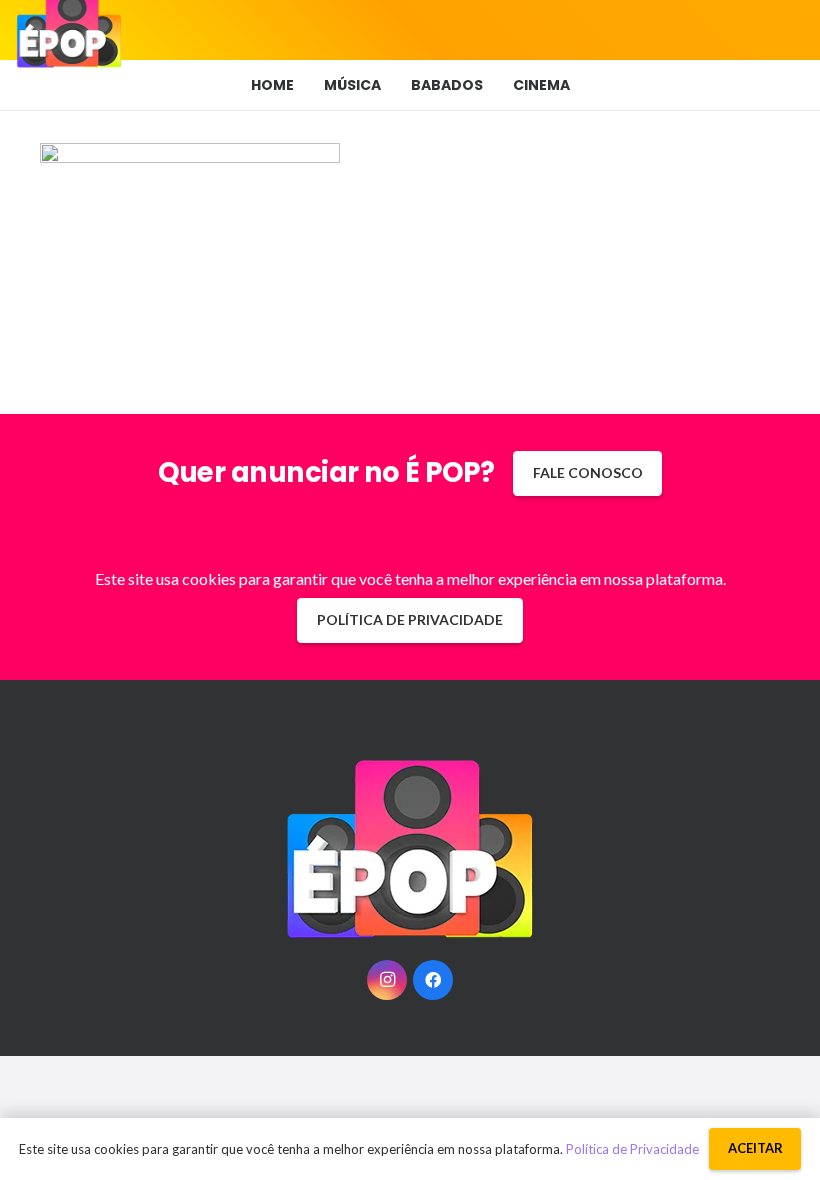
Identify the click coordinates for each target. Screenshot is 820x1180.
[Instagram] (387, 980)
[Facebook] (433, 980)
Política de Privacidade (632, 1149)
